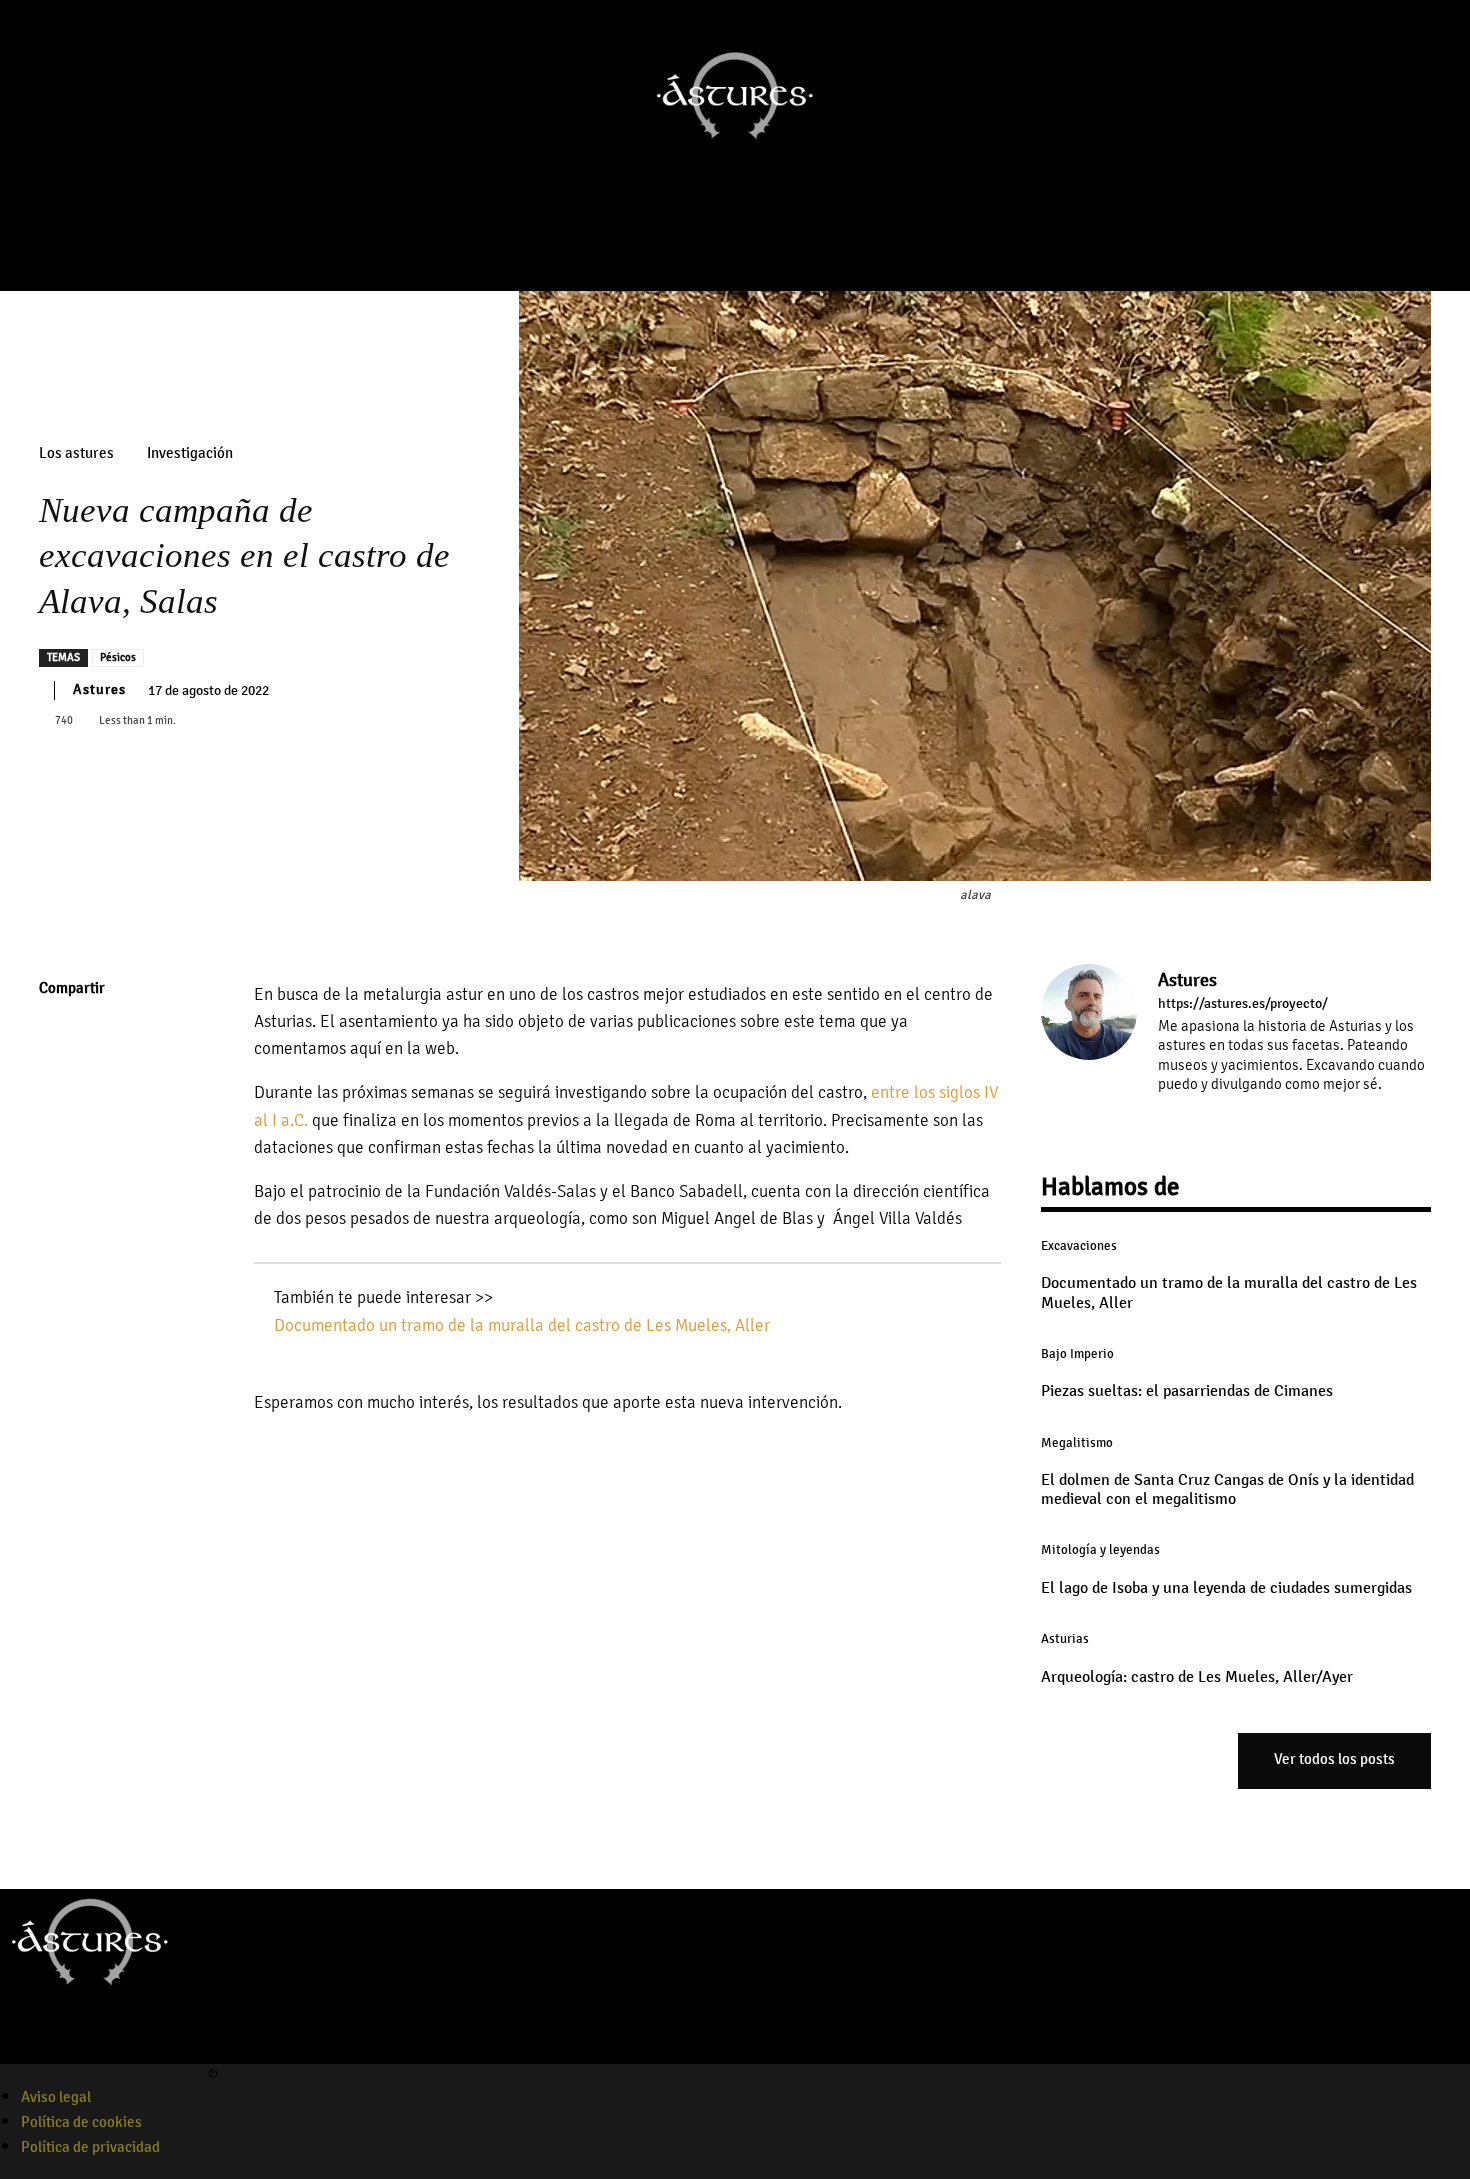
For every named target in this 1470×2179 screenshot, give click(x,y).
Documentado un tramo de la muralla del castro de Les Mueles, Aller (522, 1325)
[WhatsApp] (59, 1178)
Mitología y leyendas (1100, 1550)
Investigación (190, 453)
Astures (99, 689)
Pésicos (118, 657)
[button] (1446, 199)
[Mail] (1223, 1113)
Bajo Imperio (1077, 1354)
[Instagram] (697, 247)
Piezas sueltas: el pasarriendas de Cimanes (1187, 1391)
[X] (59, 1084)
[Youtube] (725, 247)
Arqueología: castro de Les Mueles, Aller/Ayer (1197, 1677)
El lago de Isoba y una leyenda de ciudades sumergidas (1226, 1588)
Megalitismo (1077, 1443)
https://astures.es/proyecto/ (1243, 1004)
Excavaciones (1079, 1246)
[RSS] (1252, 1113)
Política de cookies (81, 2122)
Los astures (76, 453)
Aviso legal (56, 2097)
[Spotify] (83, 2051)
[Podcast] (753, 247)
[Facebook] (669, 247)
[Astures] (1089, 1046)
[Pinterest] (59, 1131)
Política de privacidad (90, 2147)
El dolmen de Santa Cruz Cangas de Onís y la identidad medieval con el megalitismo (1227, 1489)
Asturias (1065, 1639)
